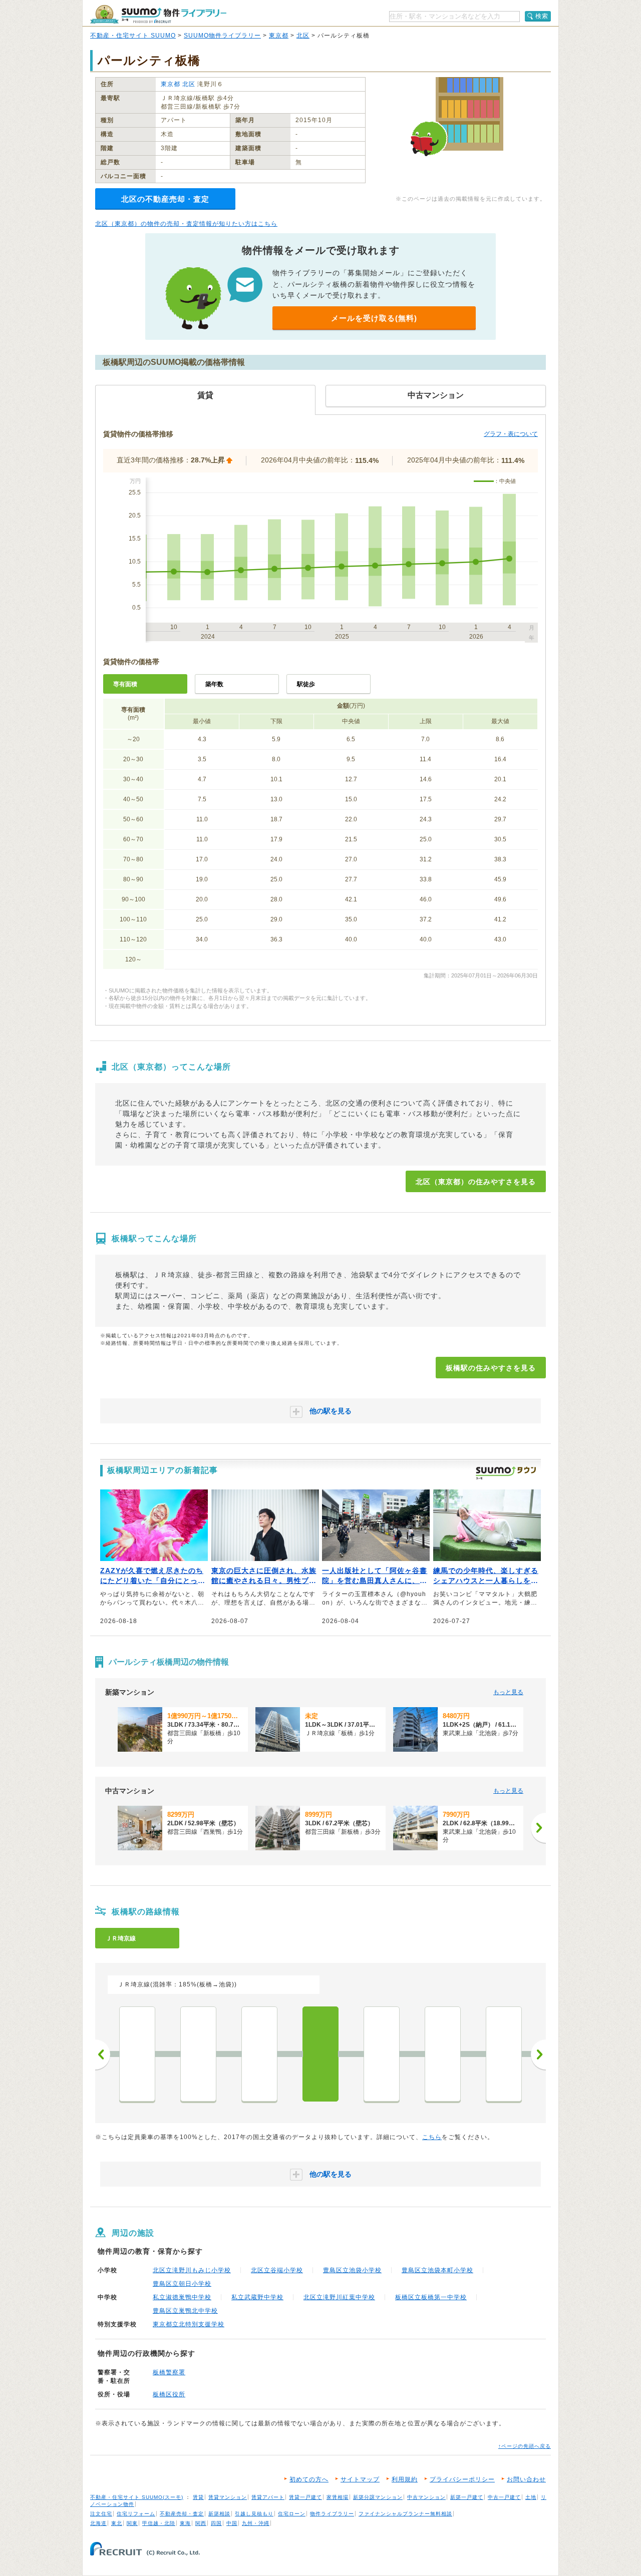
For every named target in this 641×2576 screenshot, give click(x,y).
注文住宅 (101, 2514)
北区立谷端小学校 (277, 2270)
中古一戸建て (504, 2497)
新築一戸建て (467, 2497)
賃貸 (198, 2497)
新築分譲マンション (378, 2497)
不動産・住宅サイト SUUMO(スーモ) (137, 2497)
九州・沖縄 (256, 2523)
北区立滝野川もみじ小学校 (192, 2270)
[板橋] (320, 2054)
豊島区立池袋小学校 (352, 2270)
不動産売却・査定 (182, 2514)
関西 (201, 2523)
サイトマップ (360, 2479)
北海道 (98, 2523)
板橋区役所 (169, 2394)
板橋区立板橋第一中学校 (431, 2297)
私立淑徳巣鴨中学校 (182, 2297)
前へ (103, 2054)
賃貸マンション (228, 2497)
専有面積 (125, 684)
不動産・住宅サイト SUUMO (133, 36)
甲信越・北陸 (159, 2523)
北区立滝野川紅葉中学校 (339, 2297)
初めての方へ (309, 2479)
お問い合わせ (526, 2479)
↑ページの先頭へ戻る (525, 2446)
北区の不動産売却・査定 (165, 199)
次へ (538, 2054)
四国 (216, 2523)
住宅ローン (292, 2514)
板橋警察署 (169, 2372)
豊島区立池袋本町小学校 (437, 2270)
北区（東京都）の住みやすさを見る (476, 1182)
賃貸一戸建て (305, 2497)
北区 (303, 36)
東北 (117, 2523)
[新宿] (198, 2054)
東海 (185, 2523)
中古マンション (426, 2497)
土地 (531, 2497)
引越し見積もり (254, 2514)
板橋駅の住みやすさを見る (491, 1368)
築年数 (214, 684)
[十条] (382, 2054)
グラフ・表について (511, 434)
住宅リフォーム (136, 2514)
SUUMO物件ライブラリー (222, 36)
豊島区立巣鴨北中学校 (185, 2311)
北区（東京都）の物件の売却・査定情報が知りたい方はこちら (186, 224)
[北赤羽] (504, 2054)
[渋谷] (137, 2054)
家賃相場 (338, 2497)
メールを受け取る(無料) (374, 318)
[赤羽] (443, 2054)
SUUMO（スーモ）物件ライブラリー (158, 14)
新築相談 (219, 2514)
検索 (542, 16)
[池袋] (259, 2054)
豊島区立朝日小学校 (182, 2284)
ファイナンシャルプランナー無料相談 (405, 2514)
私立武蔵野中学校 (257, 2297)
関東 (132, 2523)
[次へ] (538, 1828)
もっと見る (508, 1692)
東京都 (279, 36)
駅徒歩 (306, 684)
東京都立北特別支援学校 (189, 2324)
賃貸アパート (268, 2497)
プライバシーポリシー (462, 2479)
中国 (232, 2523)
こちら (432, 2137)
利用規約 (405, 2479)
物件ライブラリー (332, 2514)
